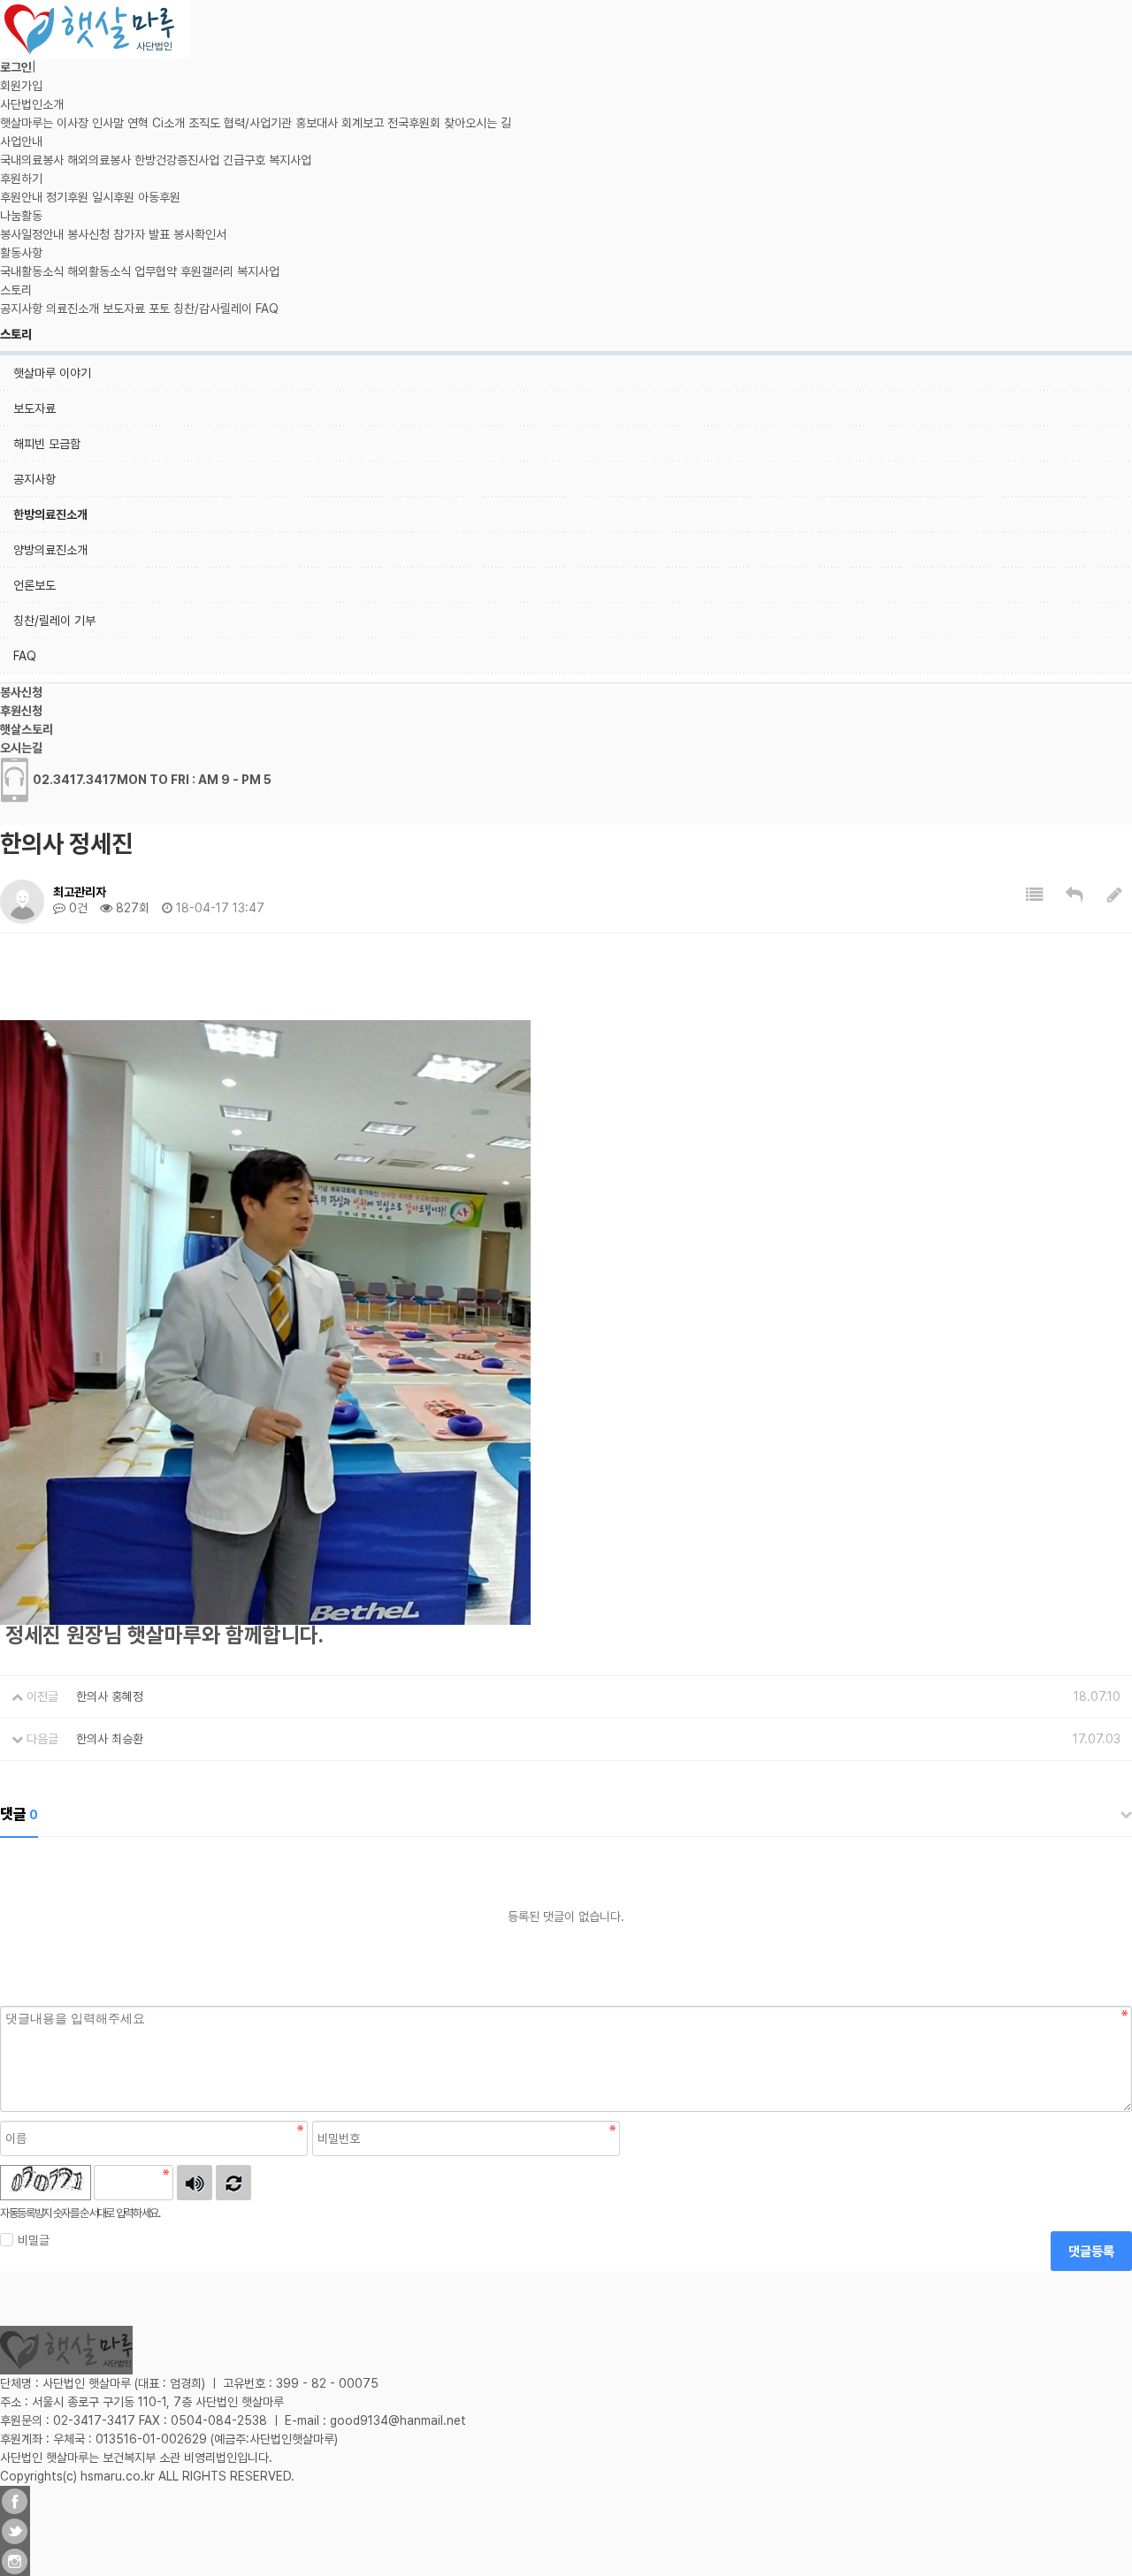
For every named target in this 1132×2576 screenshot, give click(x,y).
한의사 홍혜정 (110, 1696)
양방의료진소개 (50, 550)
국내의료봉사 (32, 160)
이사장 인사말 (90, 123)
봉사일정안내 (32, 234)
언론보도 (34, 585)
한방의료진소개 (50, 514)
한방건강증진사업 (177, 160)
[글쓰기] (1115, 895)
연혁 (138, 123)
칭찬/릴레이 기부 (54, 621)
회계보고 (363, 123)
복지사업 (290, 160)
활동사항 (21, 253)
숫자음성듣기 (195, 2183)
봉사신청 (88, 234)
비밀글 (34, 2240)
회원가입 (21, 86)
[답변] (1075, 895)
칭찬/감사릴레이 (213, 309)
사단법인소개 (32, 104)
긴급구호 (244, 160)
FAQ (267, 309)
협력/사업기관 (258, 123)
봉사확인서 (200, 234)
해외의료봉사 (99, 160)
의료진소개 (73, 309)
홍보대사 (317, 123)
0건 (76, 908)
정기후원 (67, 197)
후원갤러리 (207, 271)
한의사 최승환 (110, 1739)
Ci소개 (168, 123)
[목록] (1035, 895)
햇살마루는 (27, 123)
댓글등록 (1091, 2252)
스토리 (16, 290)
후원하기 (21, 179)
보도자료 (124, 309)
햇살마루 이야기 (52, 373)
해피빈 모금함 (47, 444)
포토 (159, 309)
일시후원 (113, 197)
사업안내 (21, 141)
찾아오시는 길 (478, 123)
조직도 (204, 123)
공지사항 (21, 309)
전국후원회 (414, 123)
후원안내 (21, 197)
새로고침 (233, 2183)
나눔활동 (21, 216)
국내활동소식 (32, 271)
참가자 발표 (141, 234)
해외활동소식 (99, 271)
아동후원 (159, 197)
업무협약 (156, 271)
